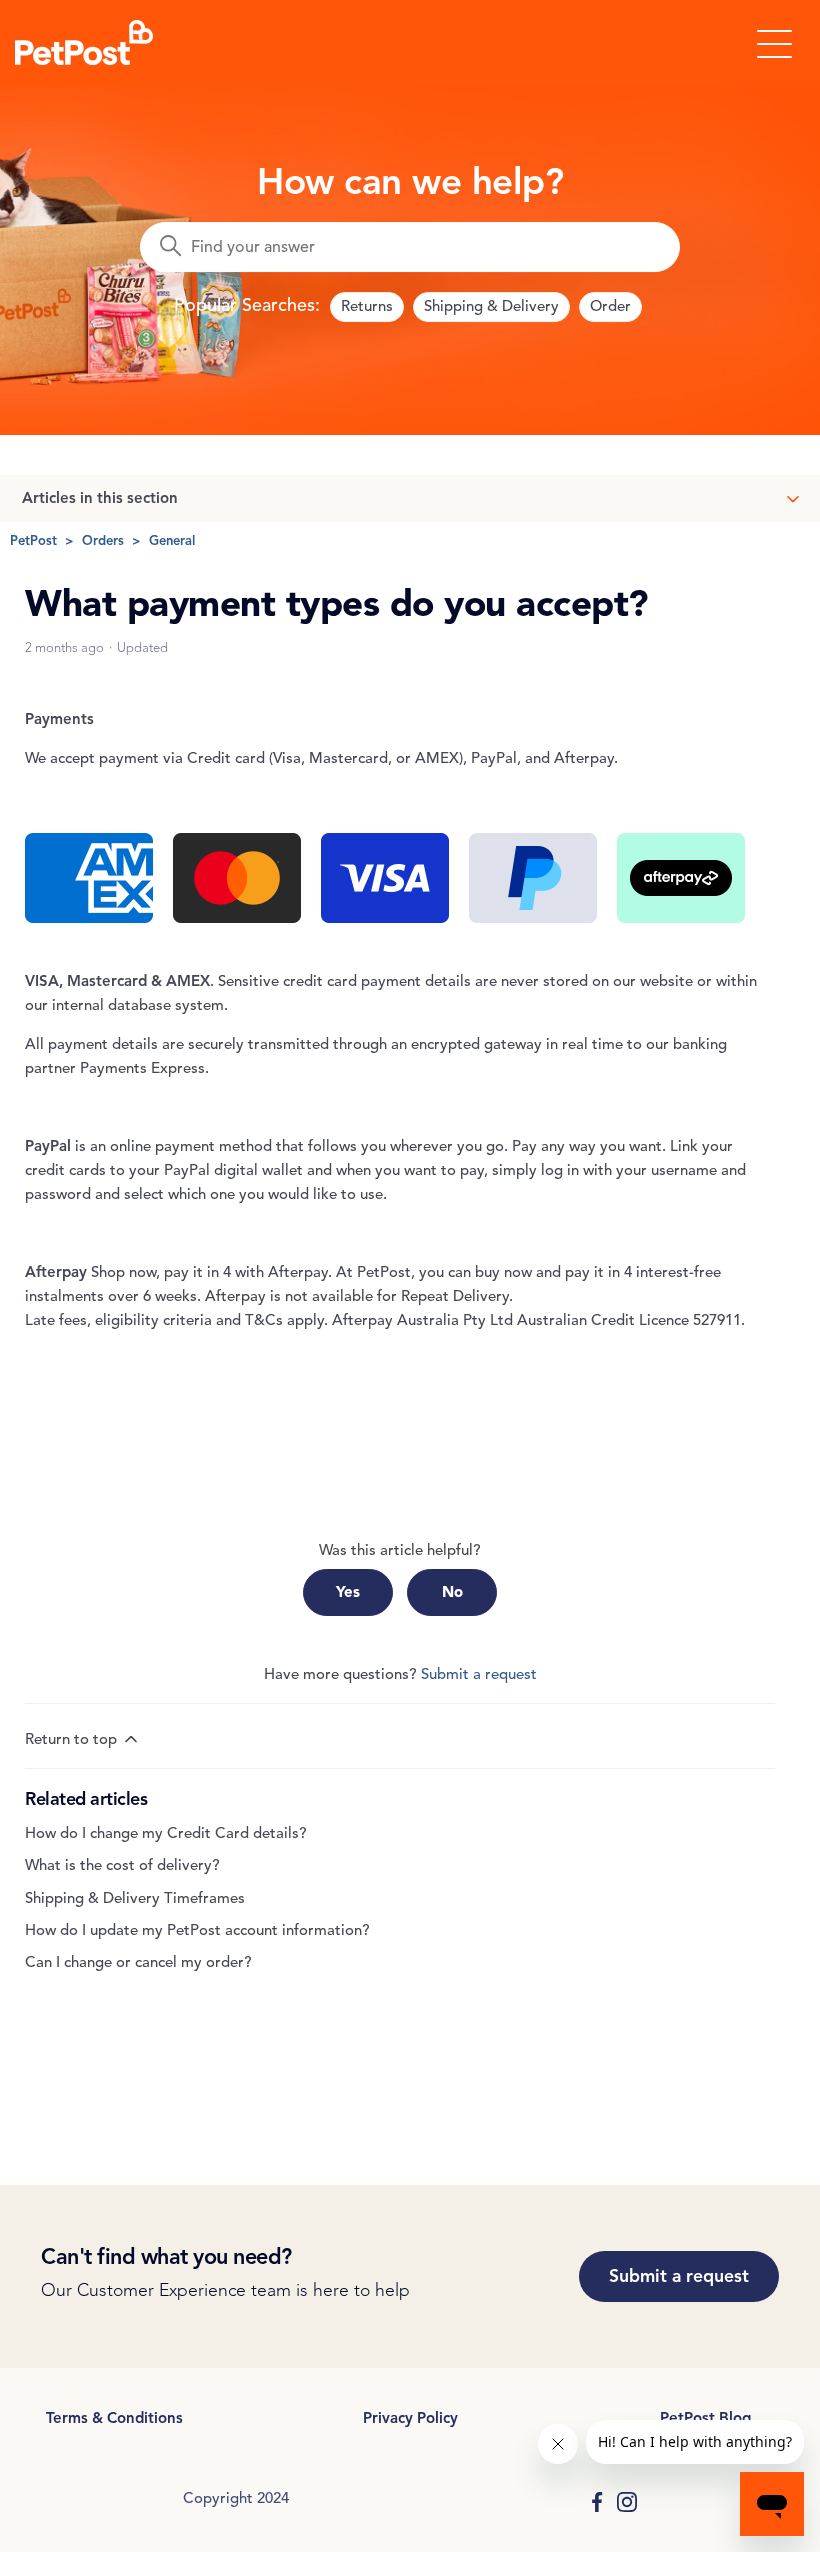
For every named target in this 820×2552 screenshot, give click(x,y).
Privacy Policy (410, 2418)
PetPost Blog (705, 2418)
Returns (367, 306)
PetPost (33, 540)
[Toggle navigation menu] (774, 42)
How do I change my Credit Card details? (166, 1833)
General (172, 540)
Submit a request (479, 1674)
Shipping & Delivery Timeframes (135, 1898)
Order (610, 306)
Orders (103, 540)
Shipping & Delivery (491, 306)
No (452, 1592)
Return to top (73, 1739)
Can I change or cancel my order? (138, 1962)
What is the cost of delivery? (122, 1865)
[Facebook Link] (597, 2502)
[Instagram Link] (627, 2502)
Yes (348, 1592)
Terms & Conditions (114, 2418)
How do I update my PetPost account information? (197, 1930)
